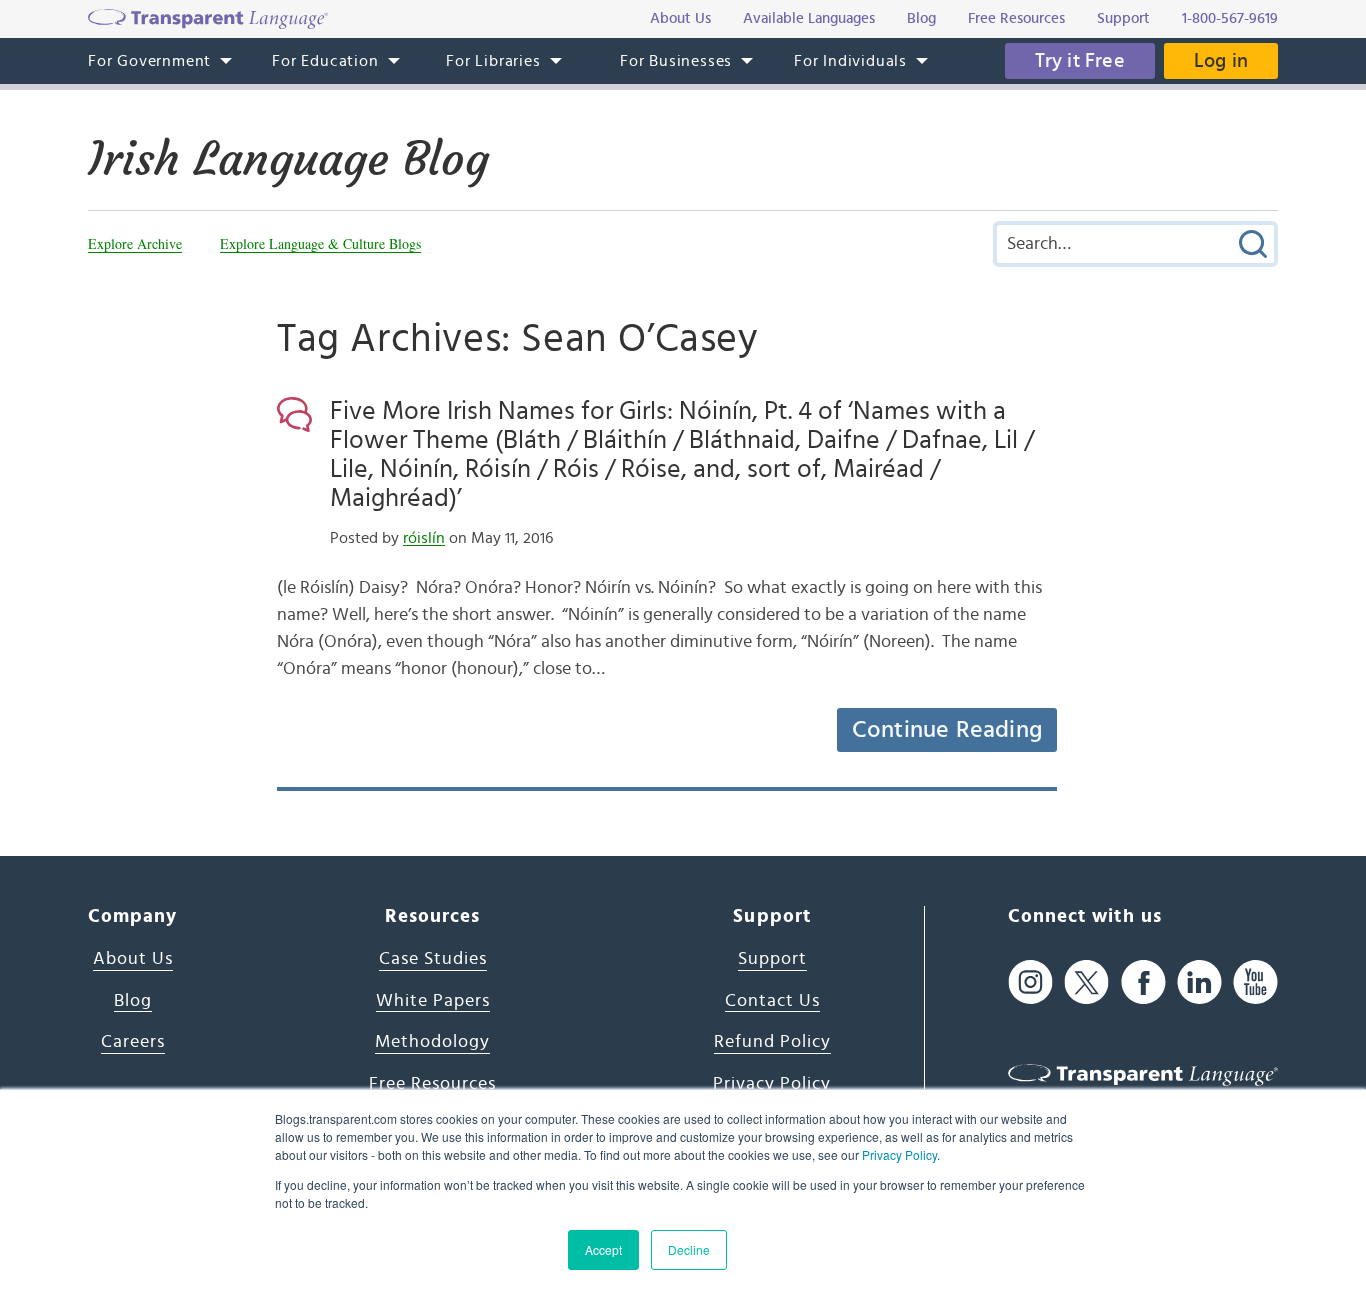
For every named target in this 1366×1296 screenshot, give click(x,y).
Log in (1221, 61)
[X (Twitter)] (1086, 981)
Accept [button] (603, 1249)
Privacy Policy (899, 1154)
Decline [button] (689, 1249)
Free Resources (432, 1084)
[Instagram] (1030, 981)
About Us (133, 959)
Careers (133, 1042)
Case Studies (433, 959)
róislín (424, 538)
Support (772, 959)
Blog (133, 1001)
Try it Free (1080, 61)
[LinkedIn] (1199, 981)
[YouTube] (1255, 981)
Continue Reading (947, 730)
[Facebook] (1143, 981)
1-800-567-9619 (1230, 18)
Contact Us (772, 1001)
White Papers (433, 1001)
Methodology (432, 1042)
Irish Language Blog (288, 159)
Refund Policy (772, 1042)
